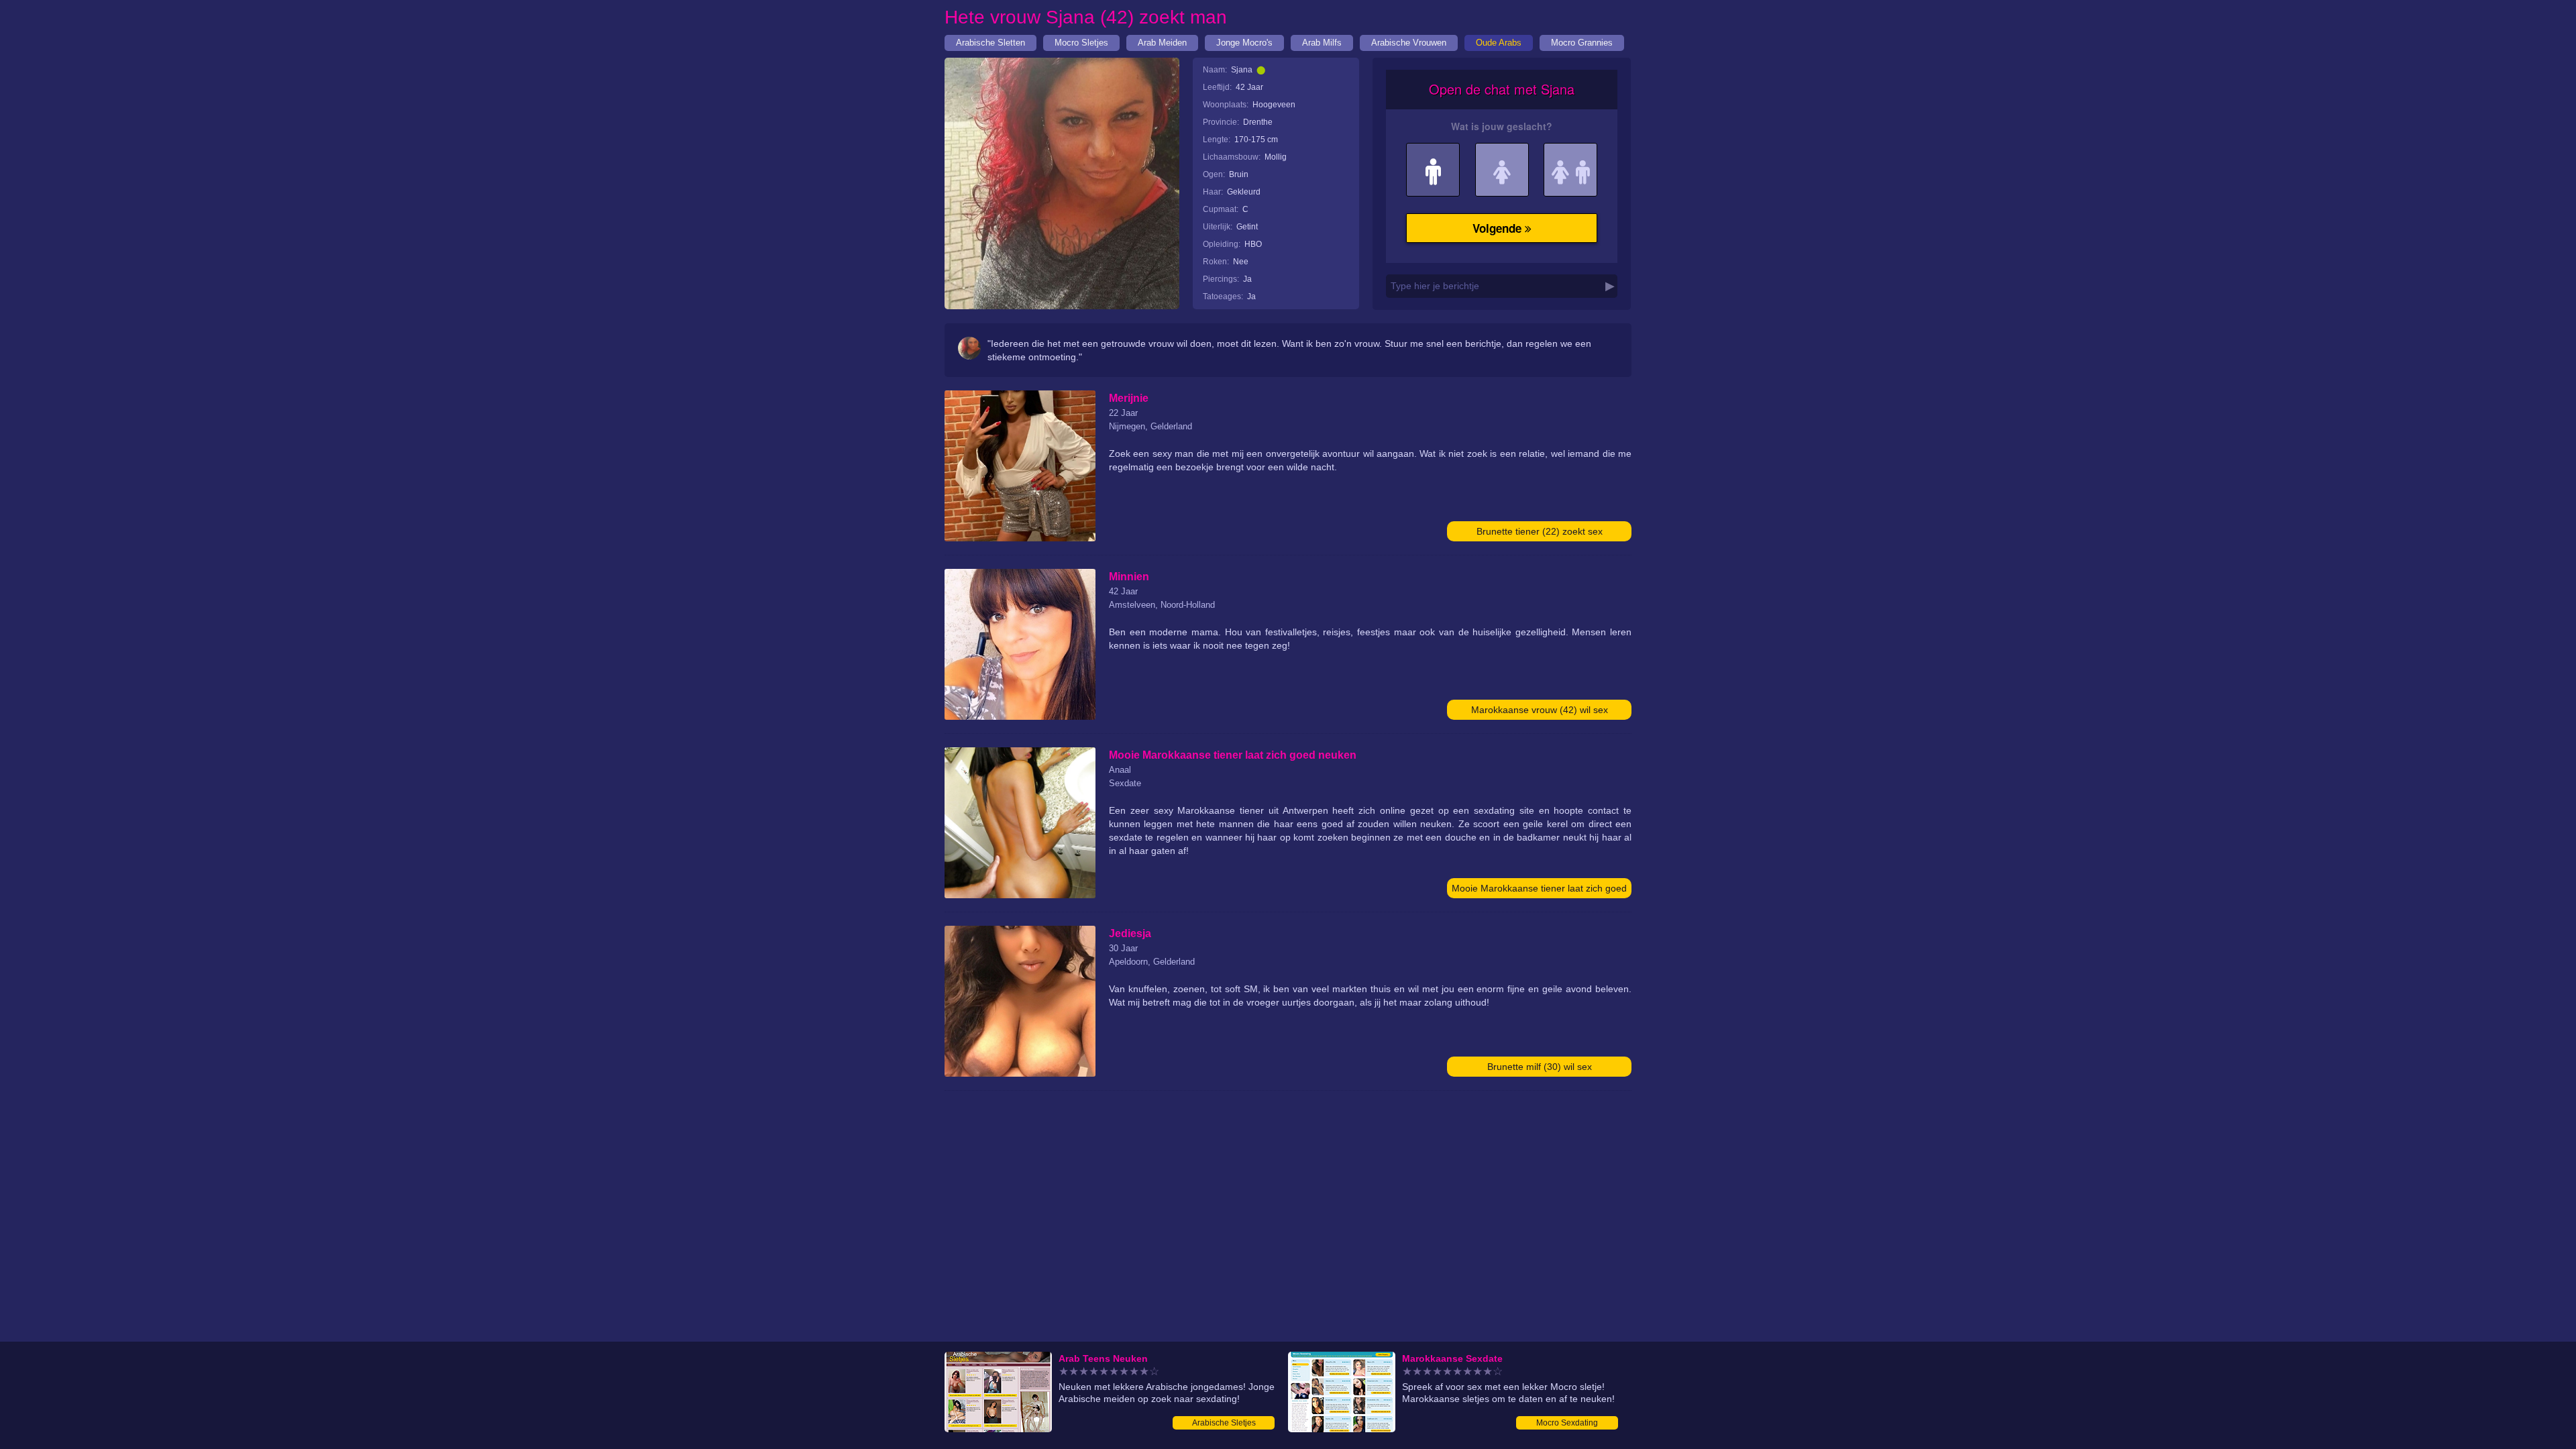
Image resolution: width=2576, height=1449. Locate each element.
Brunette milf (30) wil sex (1540, 1067)
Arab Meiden (1162, 43)
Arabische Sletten (990, 43)
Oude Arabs (1499, 43)
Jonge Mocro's (1244, 43)
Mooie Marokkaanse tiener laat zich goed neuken (1539, 891)
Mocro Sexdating (1567, 1423)
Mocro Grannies (1582, 43)
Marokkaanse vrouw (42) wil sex (1540, 710)
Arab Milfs (1322, 43)
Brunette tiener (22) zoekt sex (1540, 531)
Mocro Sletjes (1081, 43)
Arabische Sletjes (1224, 1423)
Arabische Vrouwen (1409, 43)
